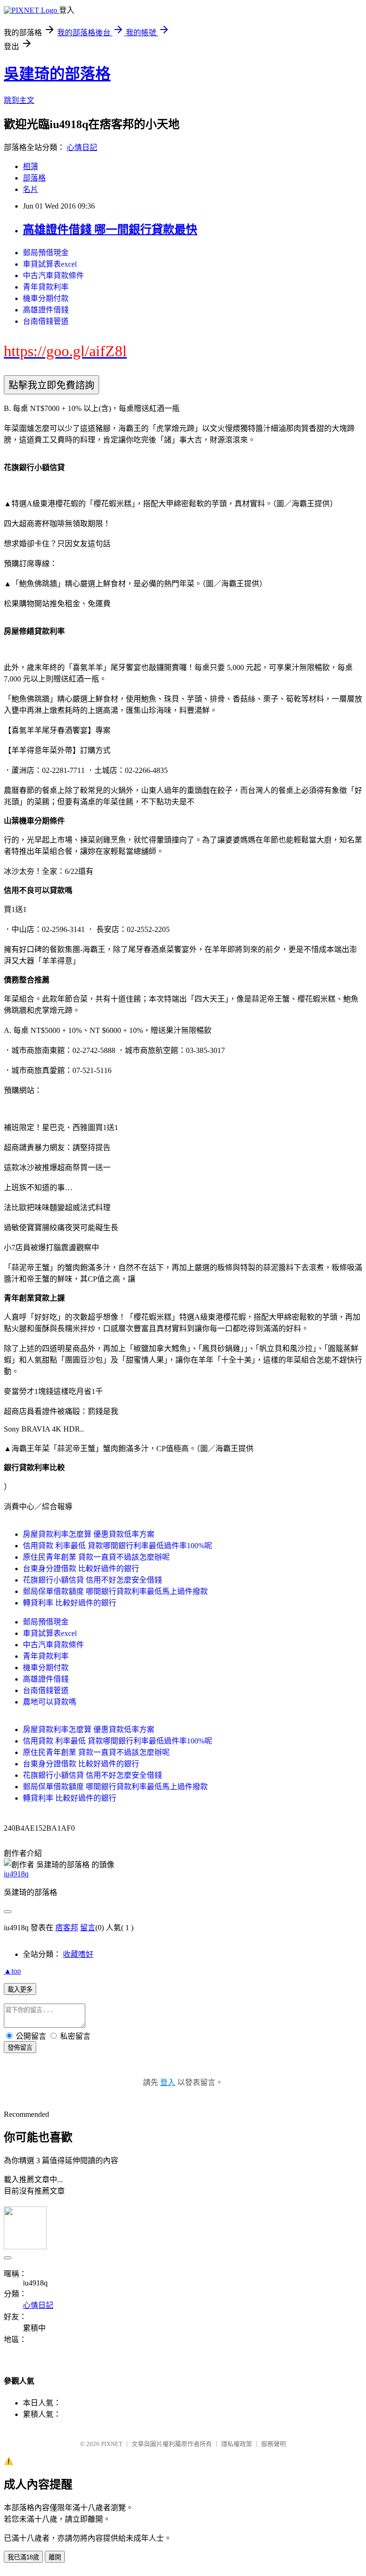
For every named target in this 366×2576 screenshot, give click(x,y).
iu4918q (16, 1874)
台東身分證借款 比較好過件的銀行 (81, 1569)
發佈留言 (20, 2048)
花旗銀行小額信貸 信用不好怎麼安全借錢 (92, 1580)
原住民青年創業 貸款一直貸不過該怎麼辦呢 (96, 1557)
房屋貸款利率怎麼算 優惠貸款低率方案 (89, 1534)
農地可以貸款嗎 (50, 1702)
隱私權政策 (237, 2444)
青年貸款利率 (46, 287)
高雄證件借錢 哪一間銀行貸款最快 (110, 230)
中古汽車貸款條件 (53, 276)
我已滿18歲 (23, 2557)
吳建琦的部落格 (57, 74)
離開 (55, 2557)
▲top (12, 1971)
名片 (30, 189)
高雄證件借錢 (46, 310)
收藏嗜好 (78, 1954)
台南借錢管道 (46, 321)
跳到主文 (19, 100)
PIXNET (112, 2444)
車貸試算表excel (50, 264)
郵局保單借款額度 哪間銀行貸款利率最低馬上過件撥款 (115, 1591)
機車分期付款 (46, 298)
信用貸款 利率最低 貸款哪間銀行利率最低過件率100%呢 (117, 1546)
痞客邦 (67, 1928)
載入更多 (20, 1990)
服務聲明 (274, 2444)
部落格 (34, 178)
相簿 (30, 166)
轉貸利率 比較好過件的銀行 (70, 1603)
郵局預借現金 (46, 253)
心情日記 (82, 147)
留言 (88, 1928)
